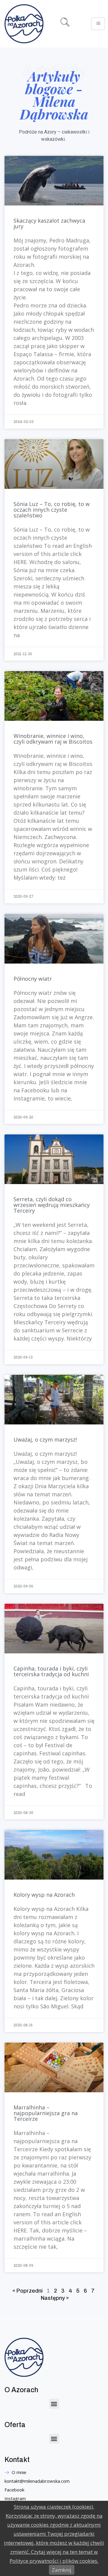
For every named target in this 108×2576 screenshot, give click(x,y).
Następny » (55, 2298)
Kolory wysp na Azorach (44, 1895)
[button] (54, 2404)
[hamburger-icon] (98, 24)
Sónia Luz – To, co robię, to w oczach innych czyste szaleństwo (52, 510)
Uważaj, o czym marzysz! (45, 1439)
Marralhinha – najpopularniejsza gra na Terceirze (46, 2113)
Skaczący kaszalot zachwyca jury (49, 223)
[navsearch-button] (67, 24)
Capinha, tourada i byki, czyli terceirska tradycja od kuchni (51, 1671)
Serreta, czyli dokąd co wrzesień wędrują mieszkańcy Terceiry (52, 1205)
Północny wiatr (33, 979)
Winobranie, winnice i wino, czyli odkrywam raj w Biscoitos (53, 739)
